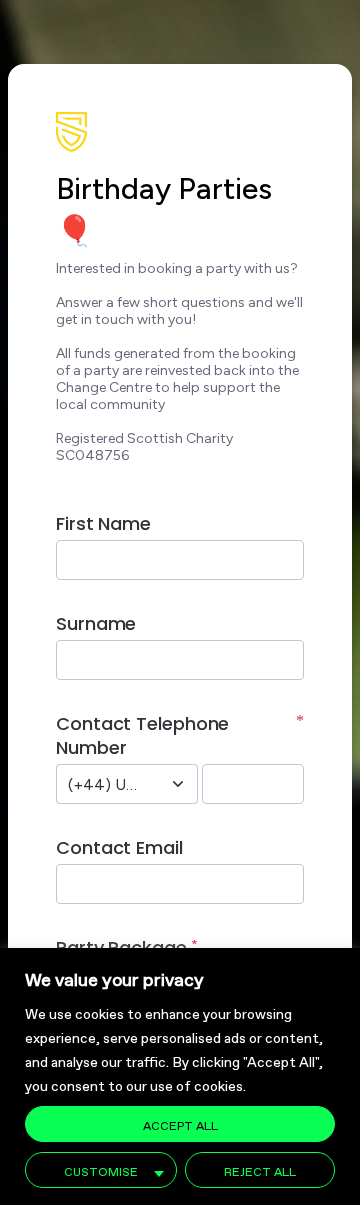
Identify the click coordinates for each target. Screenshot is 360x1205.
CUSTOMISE (101, 1170)
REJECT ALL (260, 1170)
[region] (180, 1076)
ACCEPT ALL (180, 1124)
